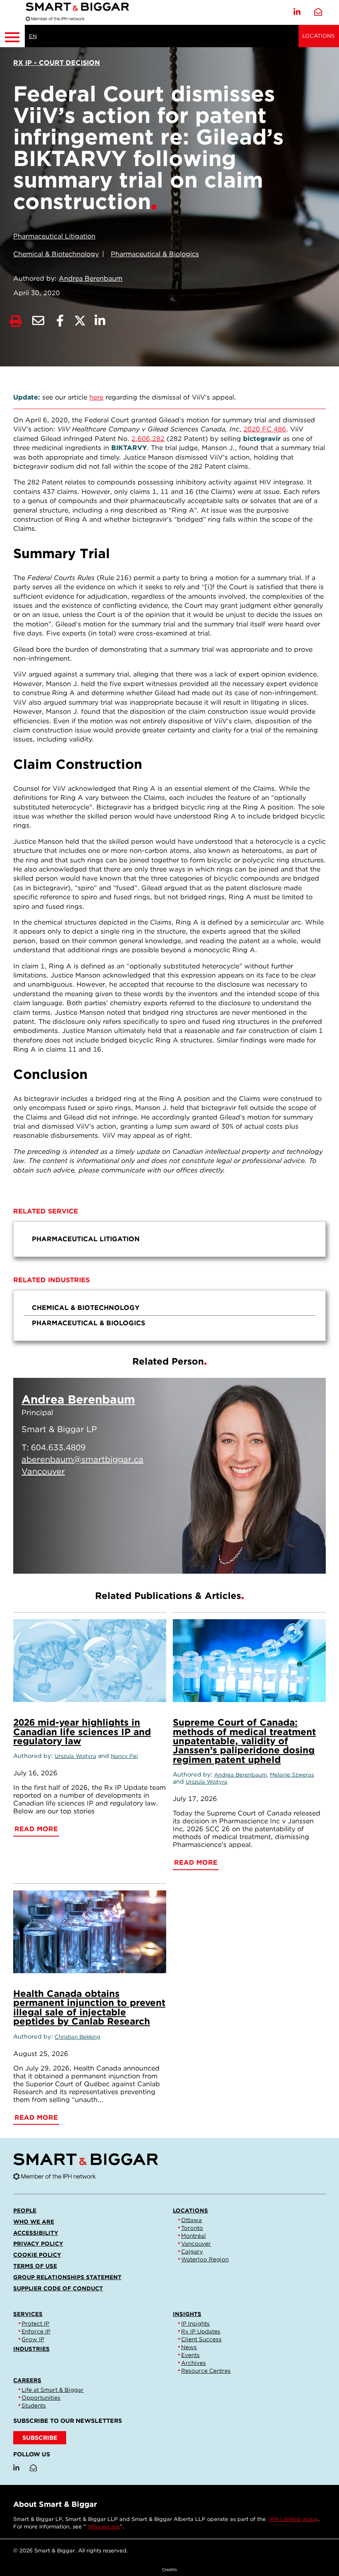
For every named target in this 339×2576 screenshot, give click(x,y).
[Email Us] (318, 12)
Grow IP (33, 2339)
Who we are (34, 2222)
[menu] (169, 1239)
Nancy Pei (124, 1756)
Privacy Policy (38, 2244)
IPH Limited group (294, 2519)
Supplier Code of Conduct (58, 2288)
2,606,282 (148, 439)
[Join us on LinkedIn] (297, 12)
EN (33, 36)
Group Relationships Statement (67, 2277)
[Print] (16, 321)
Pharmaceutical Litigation (54, 236)
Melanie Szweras (292, 1775)
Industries (31, 2349)
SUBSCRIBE (40, 2438)
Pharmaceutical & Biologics (155, 254)
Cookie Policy (37, 2255)
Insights (187, 2314)
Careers (27, 2380)
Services (28, 2314)
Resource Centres (206, 2371)
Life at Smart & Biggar (53, 2390)
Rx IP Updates (201, 2331)
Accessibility (36, 2233)
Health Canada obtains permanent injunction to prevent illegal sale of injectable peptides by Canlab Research (89, 2007)
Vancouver (196, 2244)
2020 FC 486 (265, 429)
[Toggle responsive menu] (12, 36)
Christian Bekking (78, 2037)
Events (190, 2355)
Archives (193, 2363)
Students (34, 2405)
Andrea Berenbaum (91, 278)
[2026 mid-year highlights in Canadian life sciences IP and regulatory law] (90, 1661)
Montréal (193, 2236)
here (96, 397)
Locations (318, 36)
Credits (169, 2569)
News (189, 2347)
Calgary (192, 2251)
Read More (279, 1557)
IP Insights (195, 2323)
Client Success (201, 2339)
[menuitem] (169, 1239)
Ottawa (191, 2220)
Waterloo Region (205, 2259)
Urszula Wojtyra (75, 1756)
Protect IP (35, 2323)
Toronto (192, 2228)
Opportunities (41, 2398)
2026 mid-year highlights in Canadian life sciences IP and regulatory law (82, 1731)
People (25, 2210)
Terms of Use (35, 2266)
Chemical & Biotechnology (56, 254)
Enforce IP (36, 2331)
